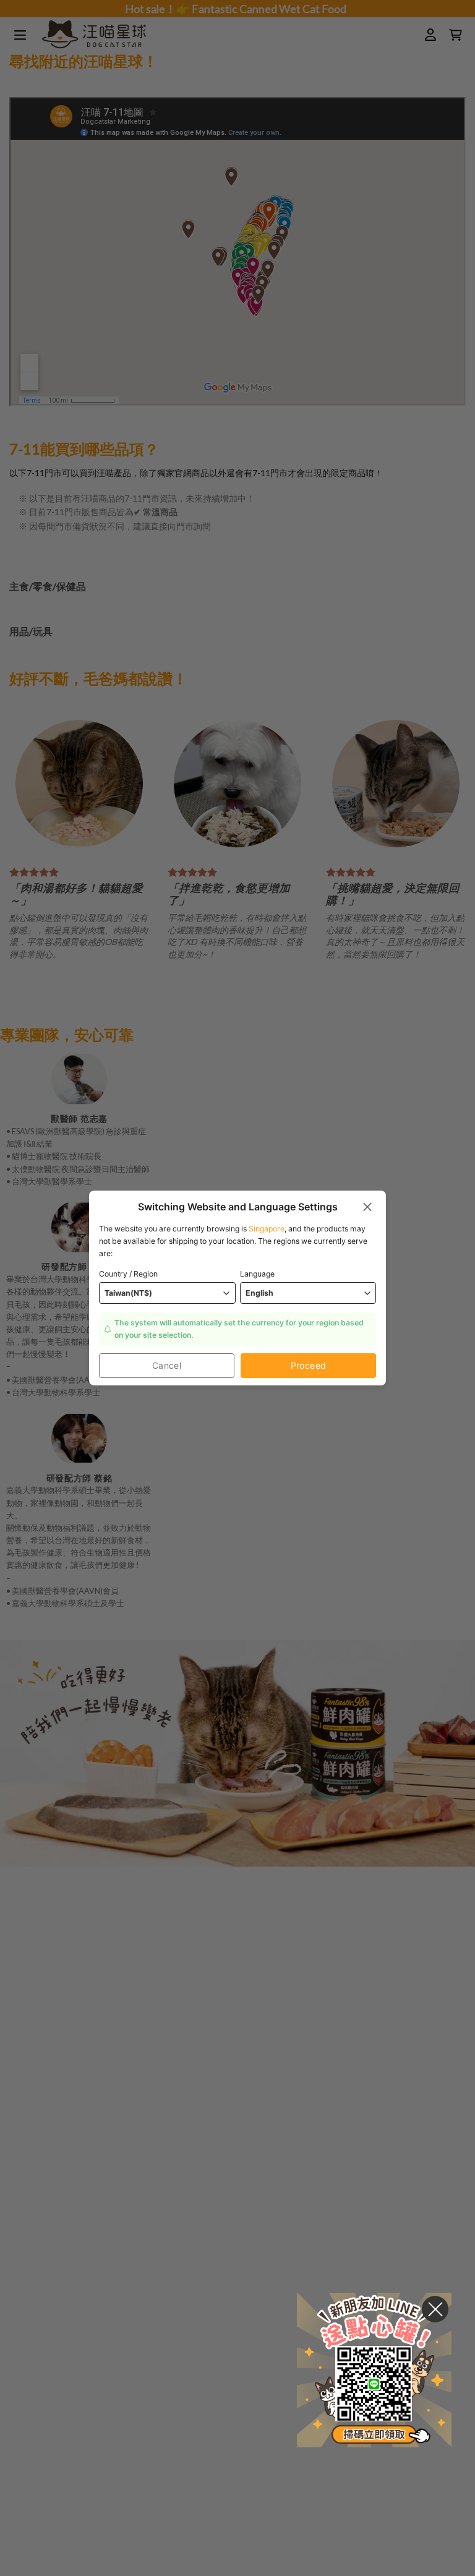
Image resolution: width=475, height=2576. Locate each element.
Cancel (167, 1365)
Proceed (309, 1365)
